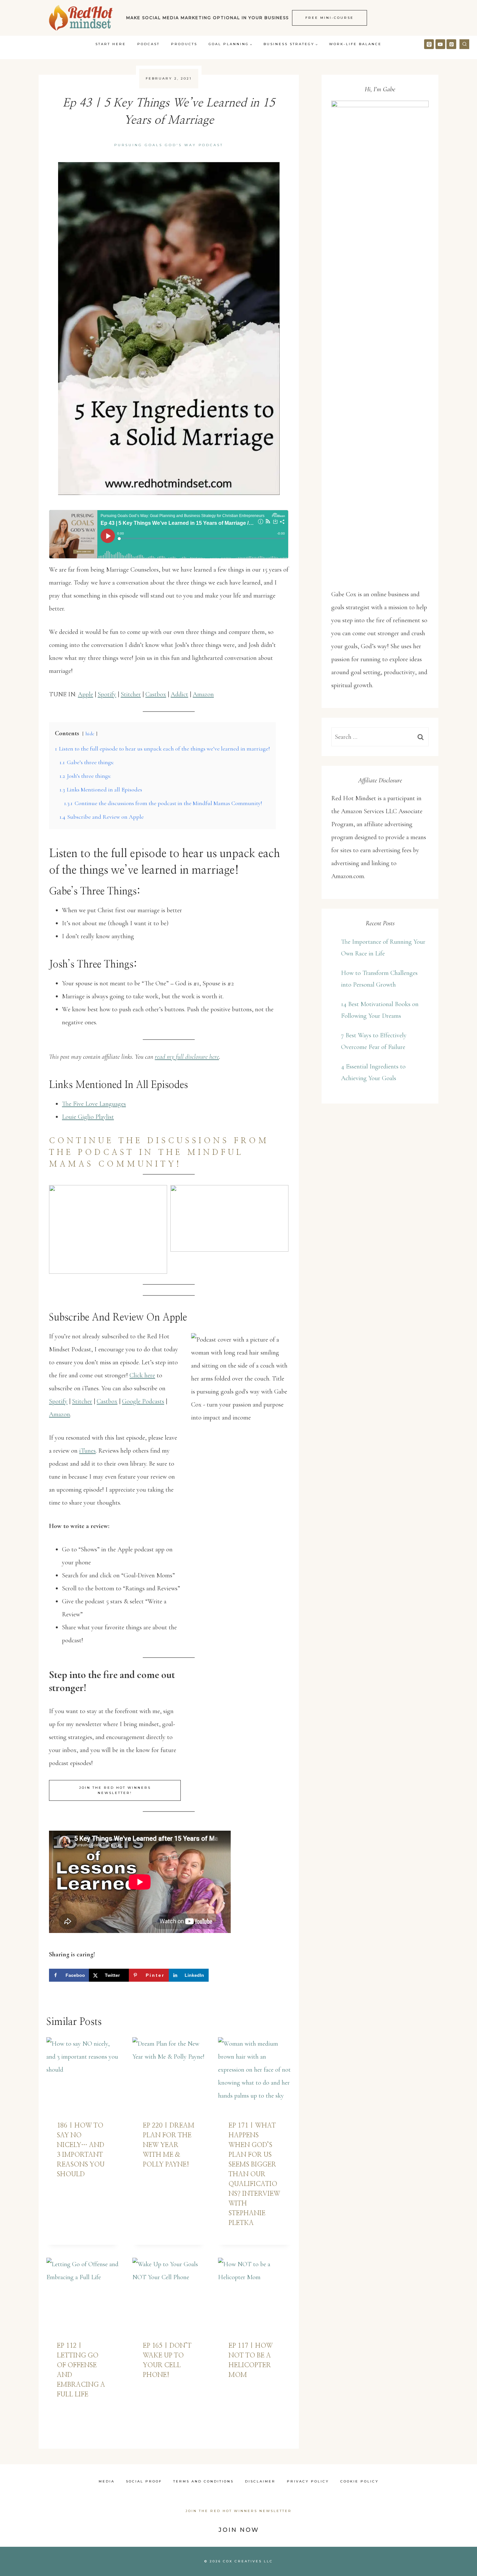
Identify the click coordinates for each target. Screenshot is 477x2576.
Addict (179, 694)
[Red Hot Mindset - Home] (81, 18)
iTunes (87, 1451)
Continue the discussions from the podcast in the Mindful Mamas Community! (159, 1153)
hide (90, 734)
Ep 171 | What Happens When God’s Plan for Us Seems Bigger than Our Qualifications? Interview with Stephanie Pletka (254, 2174)
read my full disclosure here (187, 1057)
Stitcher (131, 694)
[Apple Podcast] (429, 44)
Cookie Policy (360, 2481)
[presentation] (83, 2074)
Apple (86, 694)
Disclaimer (260, 2481)
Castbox (156, 694)
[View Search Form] (464, 44)
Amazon (203, 694)
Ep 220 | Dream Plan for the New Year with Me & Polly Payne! (169, 2145)
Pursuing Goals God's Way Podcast (169, 145)
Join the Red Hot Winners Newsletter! (115, 1790)
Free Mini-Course (330, 18)
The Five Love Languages (94, 1104)
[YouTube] (440, 44)
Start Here (111, 44)
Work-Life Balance (355, 44)
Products (184, 44)
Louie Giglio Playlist (88, 1117)
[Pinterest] (451, 44)
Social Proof (144, 2481)
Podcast (148, 44)
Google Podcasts (143, 1401)
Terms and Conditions (203, 2481)
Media (107, 2481)
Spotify (107, 694)
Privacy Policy (308, 2481)
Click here (142, 1375)
